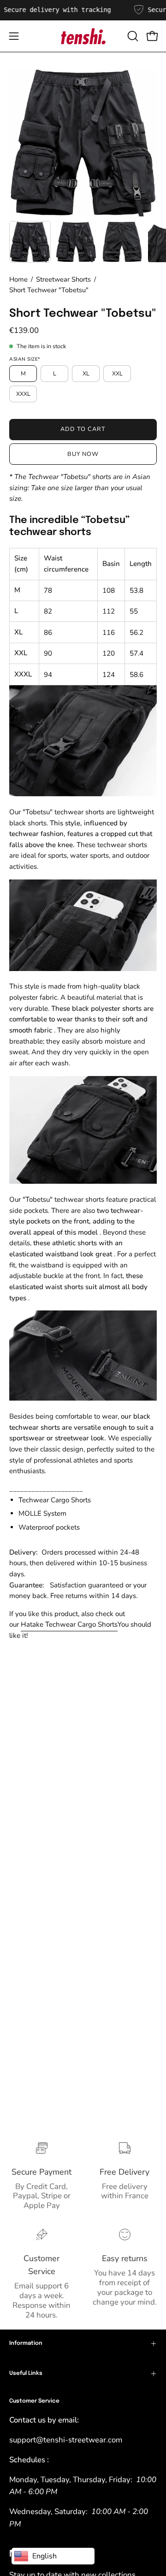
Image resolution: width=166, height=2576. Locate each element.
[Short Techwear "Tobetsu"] (30, 242)
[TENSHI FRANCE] (83, 36)
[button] (132, 36)
